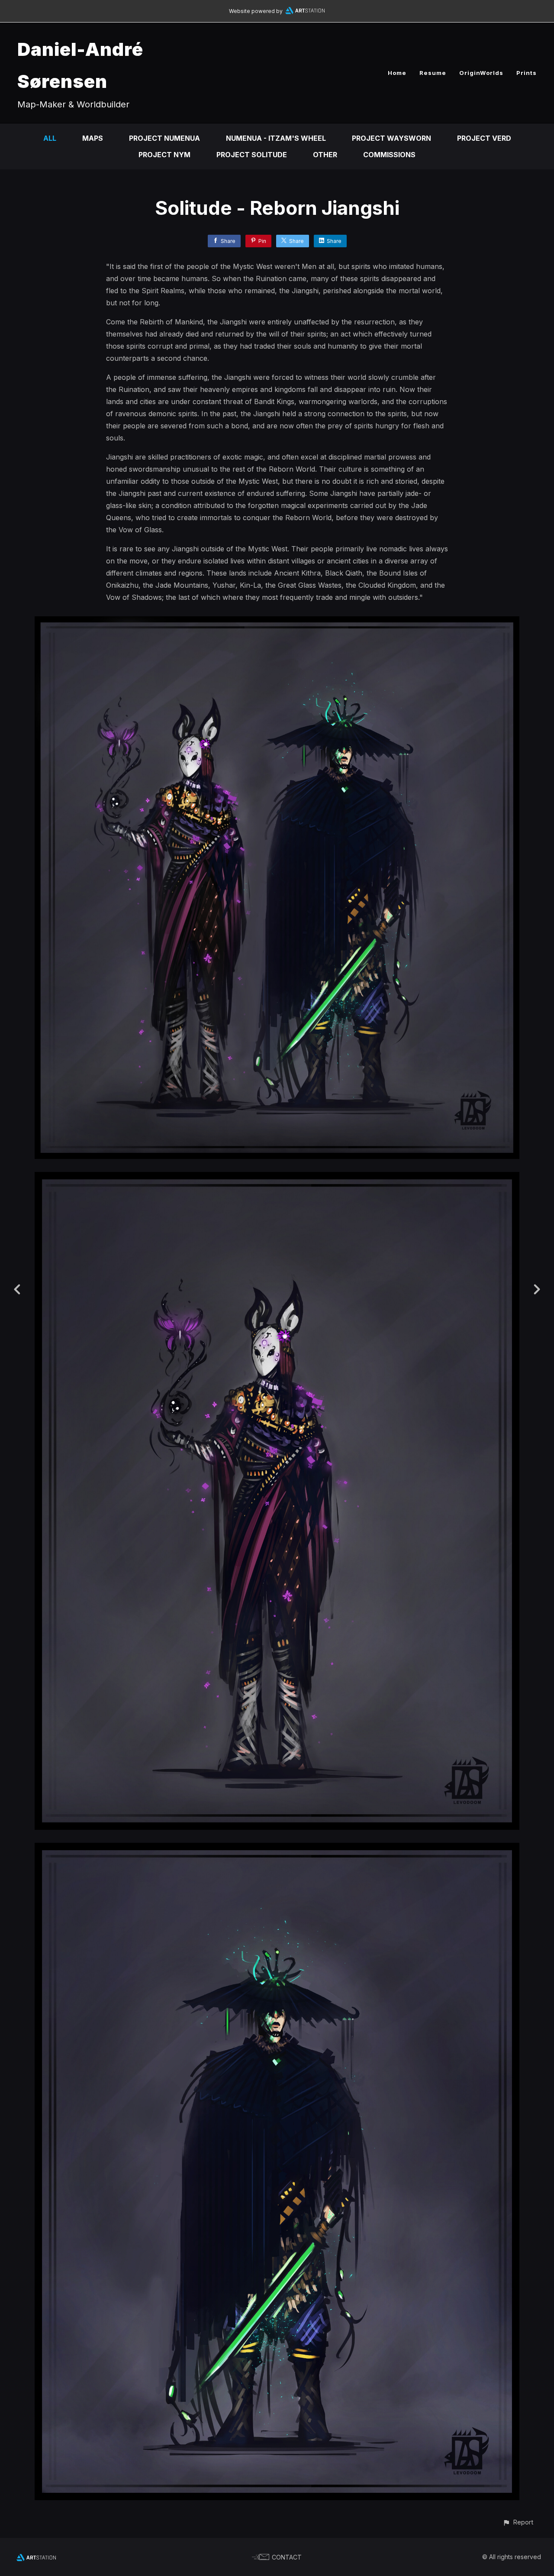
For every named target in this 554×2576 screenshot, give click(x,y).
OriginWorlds (481, 73)
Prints (527, 73)
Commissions (389, 155)
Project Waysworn (391, 138)
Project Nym (164, 155)
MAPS (93, 138)
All (50, 138)
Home (397, 73)
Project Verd (484, 138)
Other (325, 155)
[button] (518, 2522)
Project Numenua (164, 138)
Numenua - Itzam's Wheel (276, 138)
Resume (433, 73)
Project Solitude (252, 155)
